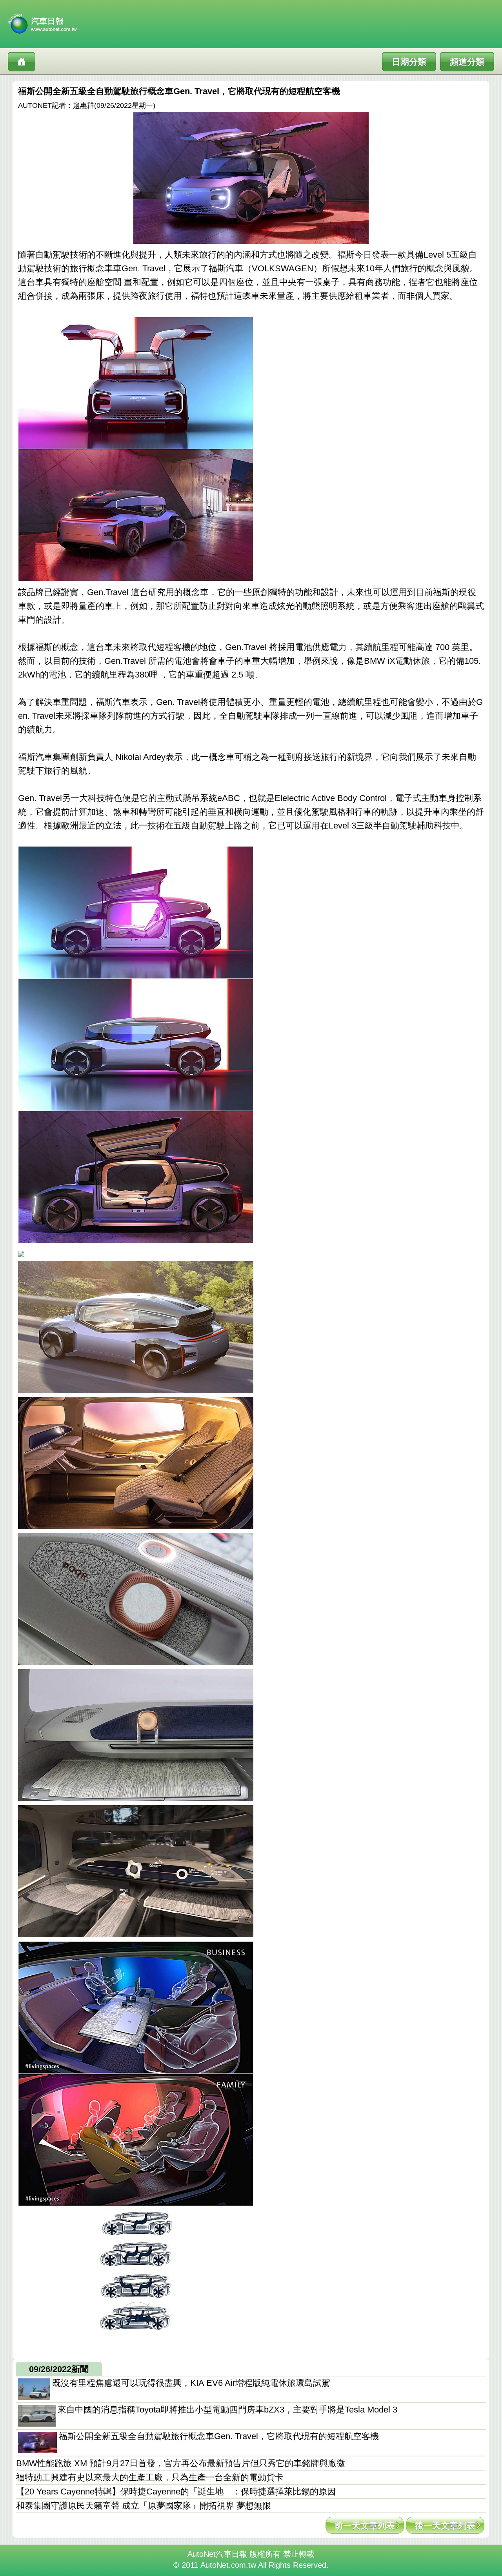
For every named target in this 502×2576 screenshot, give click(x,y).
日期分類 (409, 62)
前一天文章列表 (365, 2526)
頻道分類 (467, 62)
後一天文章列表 (445, 2526)
